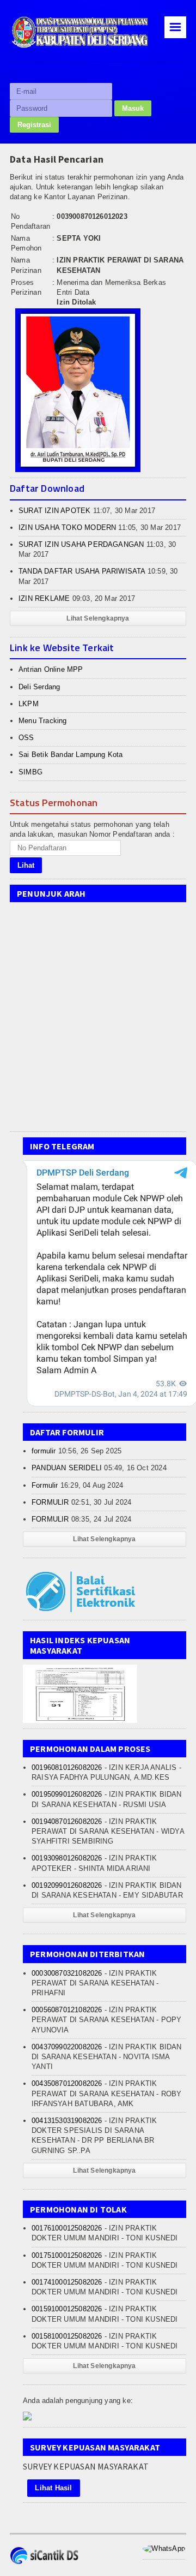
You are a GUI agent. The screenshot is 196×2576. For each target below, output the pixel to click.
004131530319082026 (67, 2121)
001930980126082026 (67, 1858)
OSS (26, 738)
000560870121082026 (67, 2010)
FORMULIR (50, 1502)
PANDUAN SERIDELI (67, 1468)
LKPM (29, 704)
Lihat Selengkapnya (98, 618)
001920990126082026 (67, 1885)
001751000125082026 (67, 2255)
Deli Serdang (39, 687)
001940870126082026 (67, 1821)
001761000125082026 (67, 2228)
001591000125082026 (67, 2309)
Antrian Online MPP (51, 669)
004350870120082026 (67, 2083)
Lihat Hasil (53, 2488)
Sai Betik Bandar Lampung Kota (71, 755)
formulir (44, 1451)
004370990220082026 (67, 2047)
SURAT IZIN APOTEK (54, 511)
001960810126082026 (67, 1767)
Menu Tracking (43, 721)
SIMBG (30, 772)
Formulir (45, 1485)
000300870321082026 (67, 1973)
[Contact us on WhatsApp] (164, 2548)
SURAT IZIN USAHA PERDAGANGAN (81, 544)
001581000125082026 (67, 2336)
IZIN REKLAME (44, 598)
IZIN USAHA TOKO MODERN (67, 527)
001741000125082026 (67, 2282)
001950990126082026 (67, 1794)
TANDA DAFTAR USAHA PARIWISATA (82, 571)
